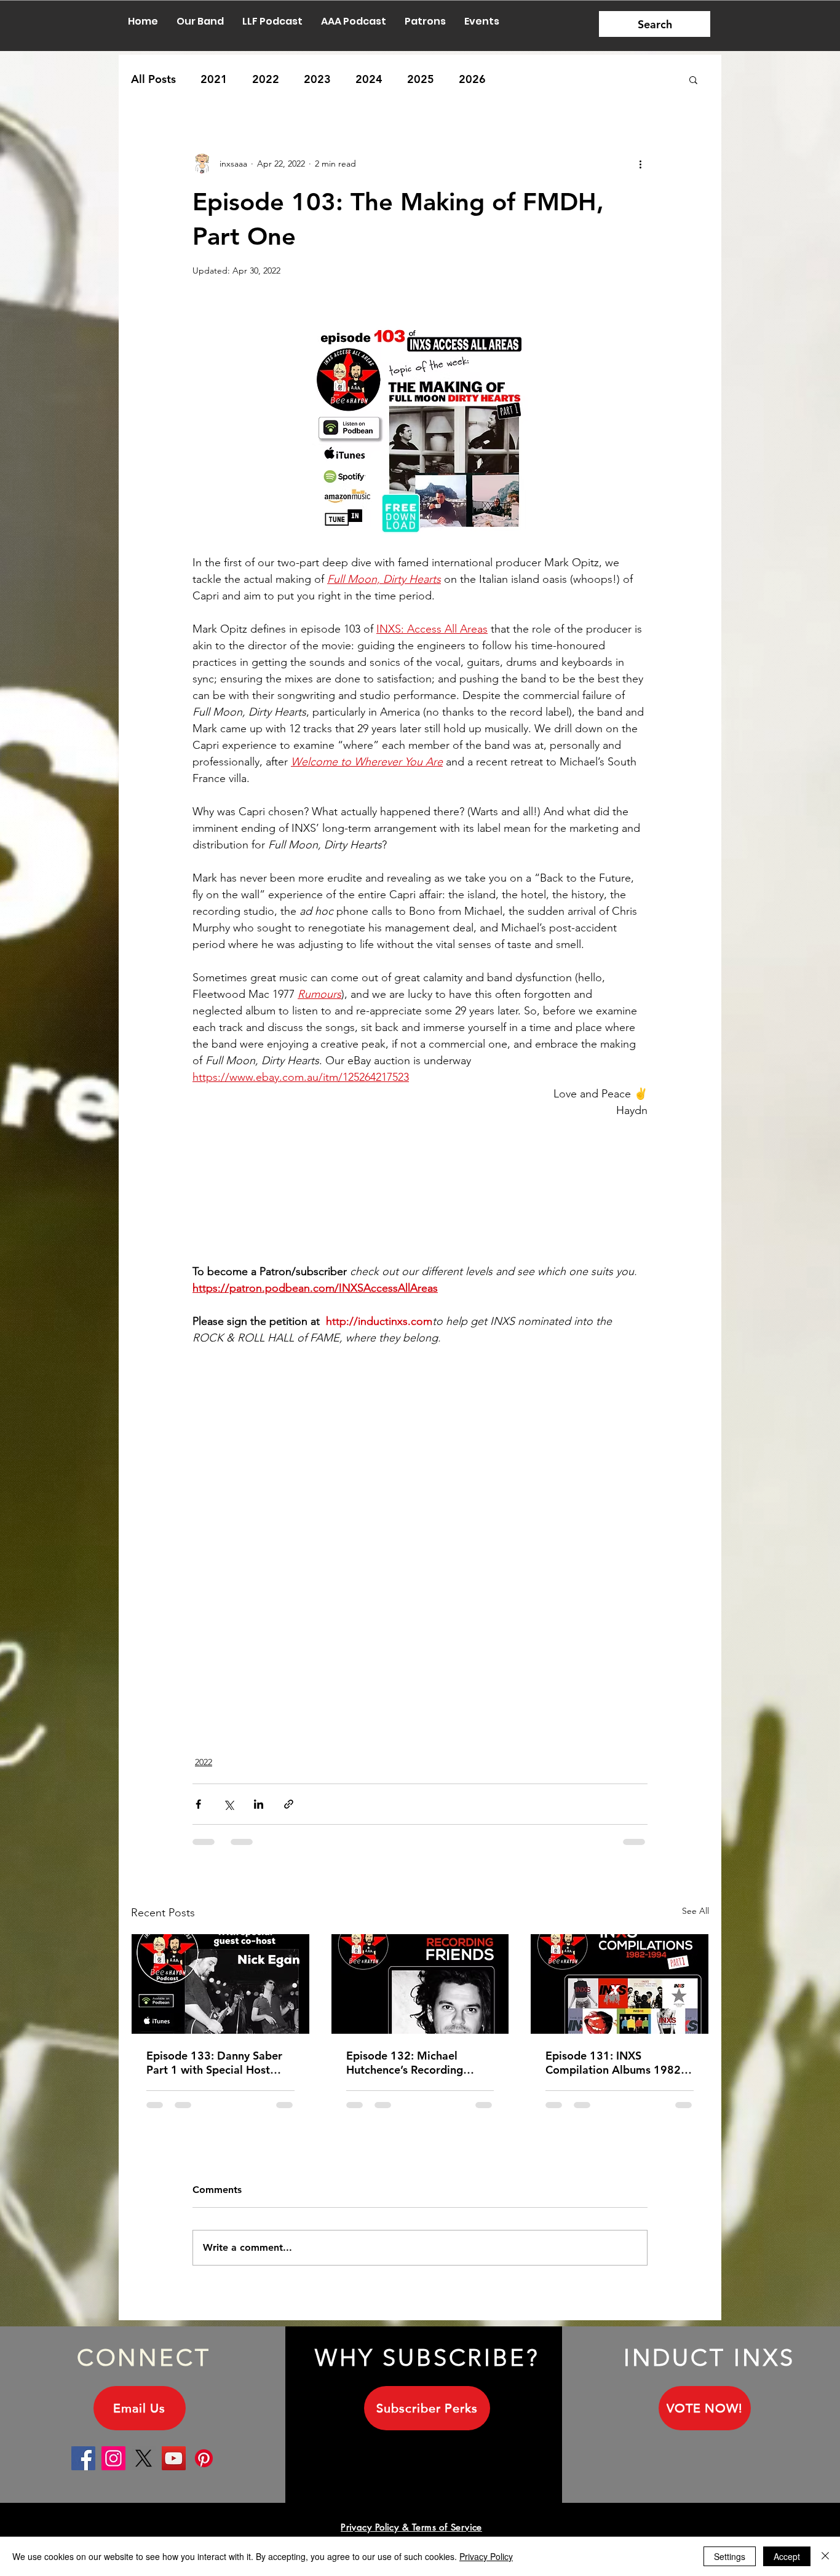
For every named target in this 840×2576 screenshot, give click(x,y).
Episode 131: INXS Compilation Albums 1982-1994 (615, 2063)
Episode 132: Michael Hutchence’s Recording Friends (405, 2063)
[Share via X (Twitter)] (228, 1804)
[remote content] (420, 1183)
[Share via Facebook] (198, 1804)
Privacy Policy (486, 2556)
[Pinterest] (204, 2468)
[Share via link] (289, 1804)
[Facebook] (83, 2468)
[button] (693, 79)
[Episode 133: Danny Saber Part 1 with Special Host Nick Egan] (220, 1984)
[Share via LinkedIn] (259, 1804)
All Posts (153, 79)
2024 (369, 79)
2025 (421, 79)
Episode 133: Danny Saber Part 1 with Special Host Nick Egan (214, 2063)
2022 (266, 79)
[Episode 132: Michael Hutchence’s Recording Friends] (420, 1984)
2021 (214, 79)
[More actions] (640, 164)
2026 (472, 79)
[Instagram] (113, 2468)
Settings (730, 2556)
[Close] (825, 2556)
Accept (787, 2556)
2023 (317, 79)
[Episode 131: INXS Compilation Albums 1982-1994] (620, 1984)
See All (695, 1911)
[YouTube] (174, 2468)
